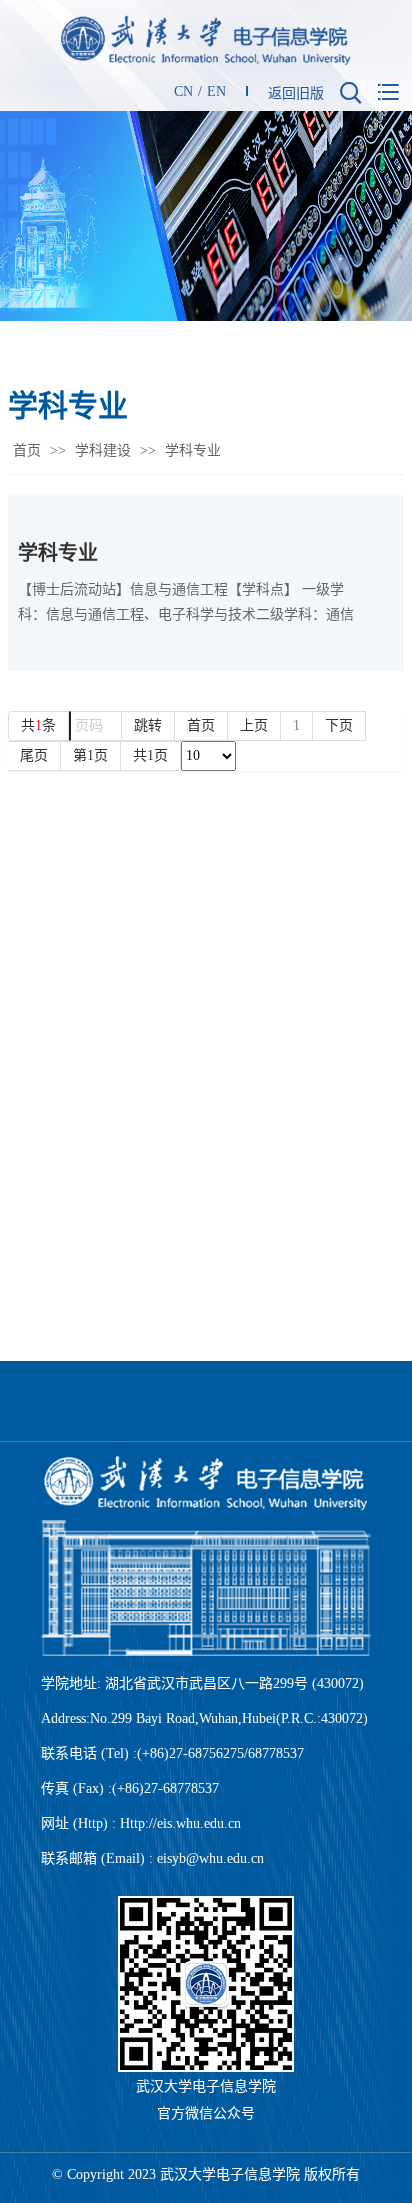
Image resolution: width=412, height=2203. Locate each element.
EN (216, 91)
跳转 (148, 725)
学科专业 (58, 553)
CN (183, 91)
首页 (27, 450)
